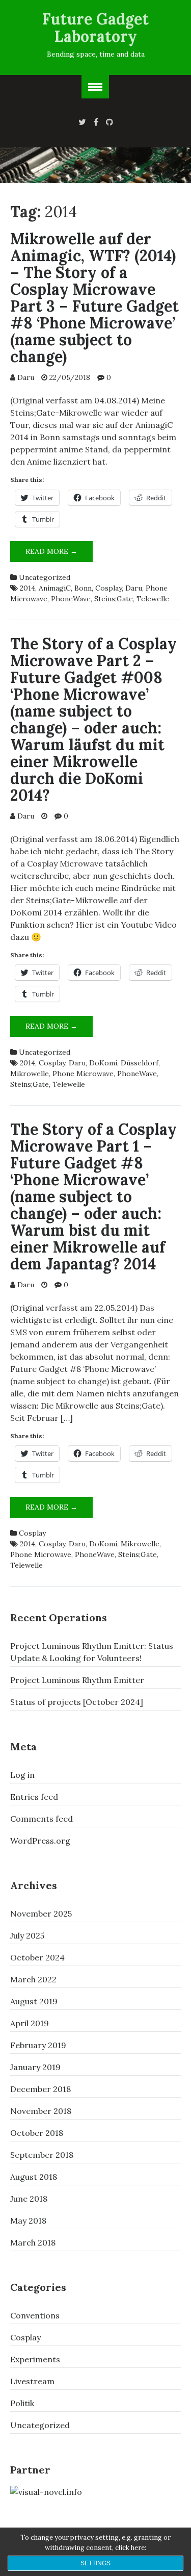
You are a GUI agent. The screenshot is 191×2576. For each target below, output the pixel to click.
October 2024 (37, 1957)
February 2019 (38, 2045)
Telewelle (153, 599)
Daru (26, 377)
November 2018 (41, 2111)
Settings (95, 2563)
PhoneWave (71, 599)
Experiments (35, 2359)
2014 (28, 588)
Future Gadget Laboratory (95, 28)
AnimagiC (55, 588)
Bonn (83, 588)
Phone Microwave (83, 1074)
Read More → (59, 554)
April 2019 (30, 2023)
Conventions (35, 2315)
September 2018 (42, 2155)
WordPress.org (40, 1841)
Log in (22, 1775)
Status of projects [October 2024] (77, 1702)
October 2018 (37, 2133)
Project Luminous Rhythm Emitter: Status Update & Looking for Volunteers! (92, 1652)
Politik (22, 2403)
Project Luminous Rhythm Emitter (77, 1680)
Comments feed (42, 1819)
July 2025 (27, 1935)
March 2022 (33, 1979)
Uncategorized (45, 577)
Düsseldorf (140, 1063)
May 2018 (28, 2221)
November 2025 (41, 1914)
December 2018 (40, 2089)
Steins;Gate (114, 599)
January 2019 (35, 2067)
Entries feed (34, 1797)
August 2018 (34, 2177)
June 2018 (29, 2199)
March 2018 (33, 2242)
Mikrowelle (30, 1074)
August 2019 (34, 2001)
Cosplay (108, 588)
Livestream (32, 2381)
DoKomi (103, 1063)
